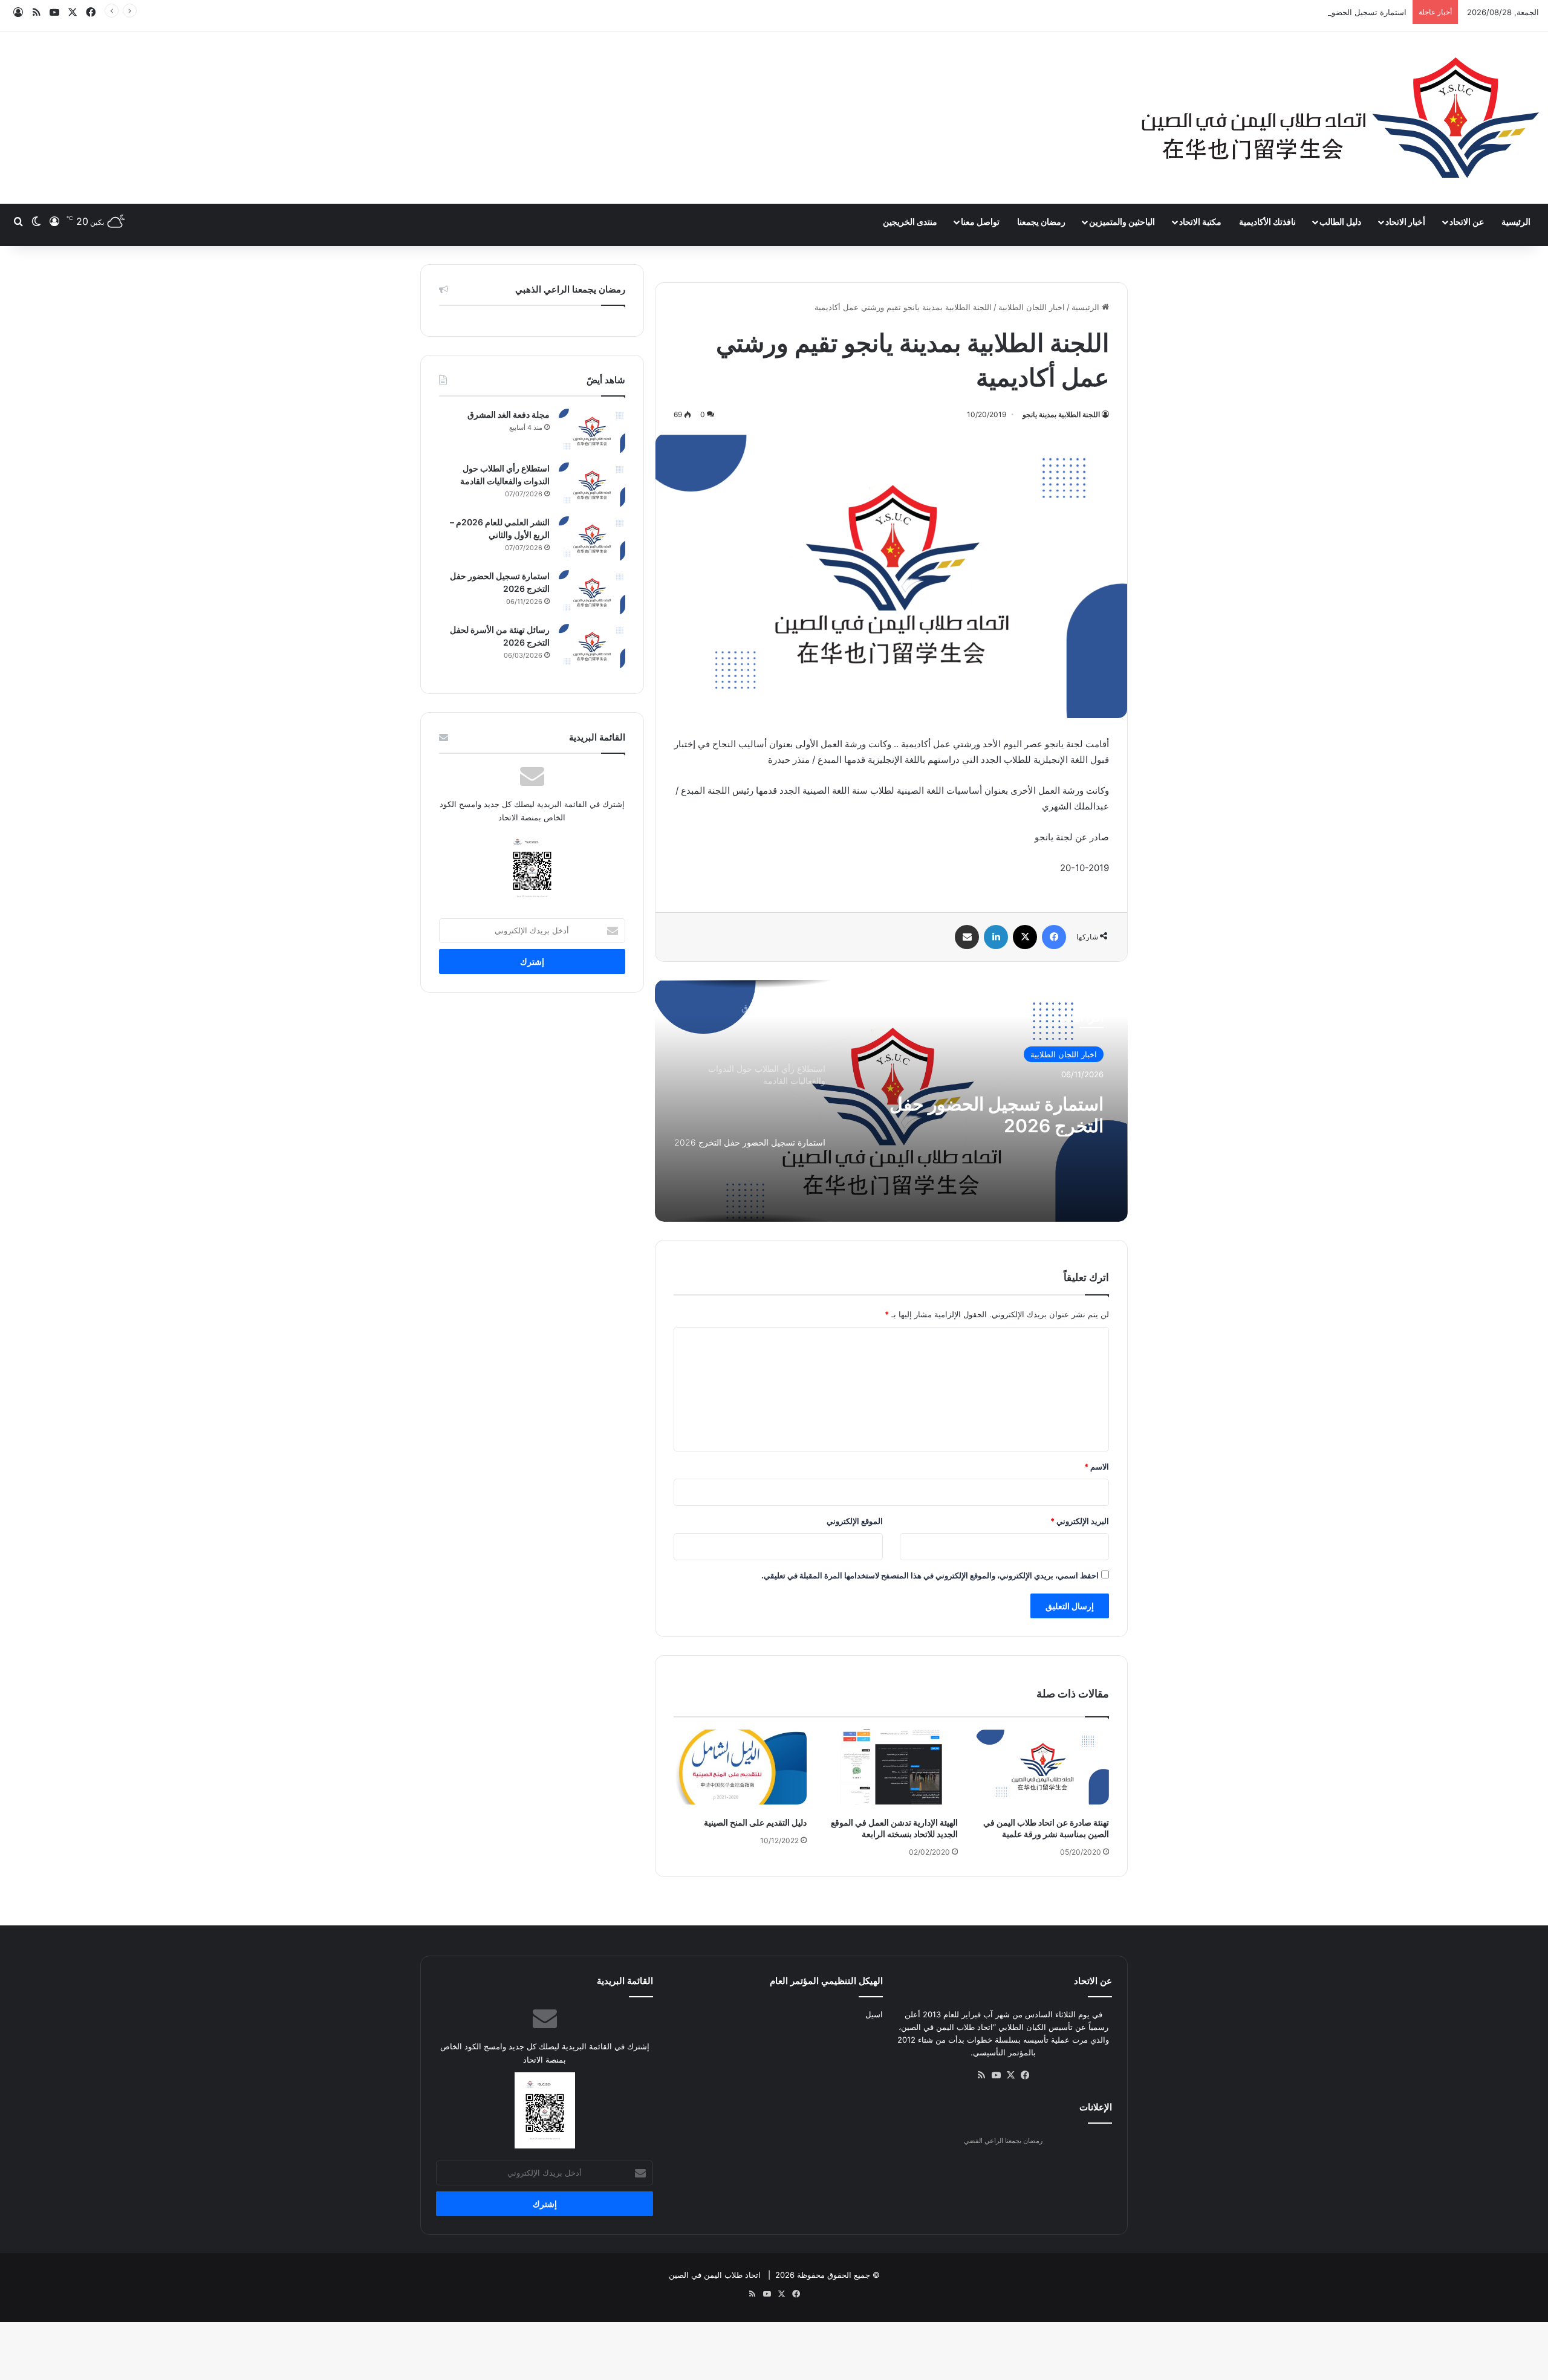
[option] (891, 1101)
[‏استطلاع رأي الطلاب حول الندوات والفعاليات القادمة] (592, 485)
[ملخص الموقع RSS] (981, 2075)
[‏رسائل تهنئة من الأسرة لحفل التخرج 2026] (592, 647)
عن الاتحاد (1467, 222)
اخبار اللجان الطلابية (1032, 307)
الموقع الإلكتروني (855, 1521)
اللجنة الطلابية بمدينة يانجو (1061, 414)
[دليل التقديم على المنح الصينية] (740, 1767)
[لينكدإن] (996, 937)
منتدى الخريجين (910, 222)
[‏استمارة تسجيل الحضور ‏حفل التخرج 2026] (592, 593)
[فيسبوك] (1054, 937)
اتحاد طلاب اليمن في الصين (715, 2275)
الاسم (1097, 1467)
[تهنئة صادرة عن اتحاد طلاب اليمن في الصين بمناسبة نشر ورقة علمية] (1042, 1767)
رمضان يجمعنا (1041, 222)
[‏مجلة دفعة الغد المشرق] (592, 431)
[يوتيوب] (996, 2075)
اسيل (874, 2014)
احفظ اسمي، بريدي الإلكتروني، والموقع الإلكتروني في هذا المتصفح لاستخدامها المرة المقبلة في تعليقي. (930, 1575)
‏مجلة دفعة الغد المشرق (509, 414)
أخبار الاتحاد (1405, 222)
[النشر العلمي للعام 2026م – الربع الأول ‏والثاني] (592, 539)
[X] (1025, 937)
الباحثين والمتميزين (1122, 222)
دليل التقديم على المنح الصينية (755, 1822)
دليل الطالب (1340, 222)
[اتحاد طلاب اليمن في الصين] (1340, 118)
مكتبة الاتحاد (1200, 222)
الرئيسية (1516, 222)
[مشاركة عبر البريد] (967, 937)
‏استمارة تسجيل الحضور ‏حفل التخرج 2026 (1336, 12)
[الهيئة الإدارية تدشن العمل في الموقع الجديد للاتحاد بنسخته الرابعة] (891, 1767)
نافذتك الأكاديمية (1267, 222)
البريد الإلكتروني (1080, 1521)
